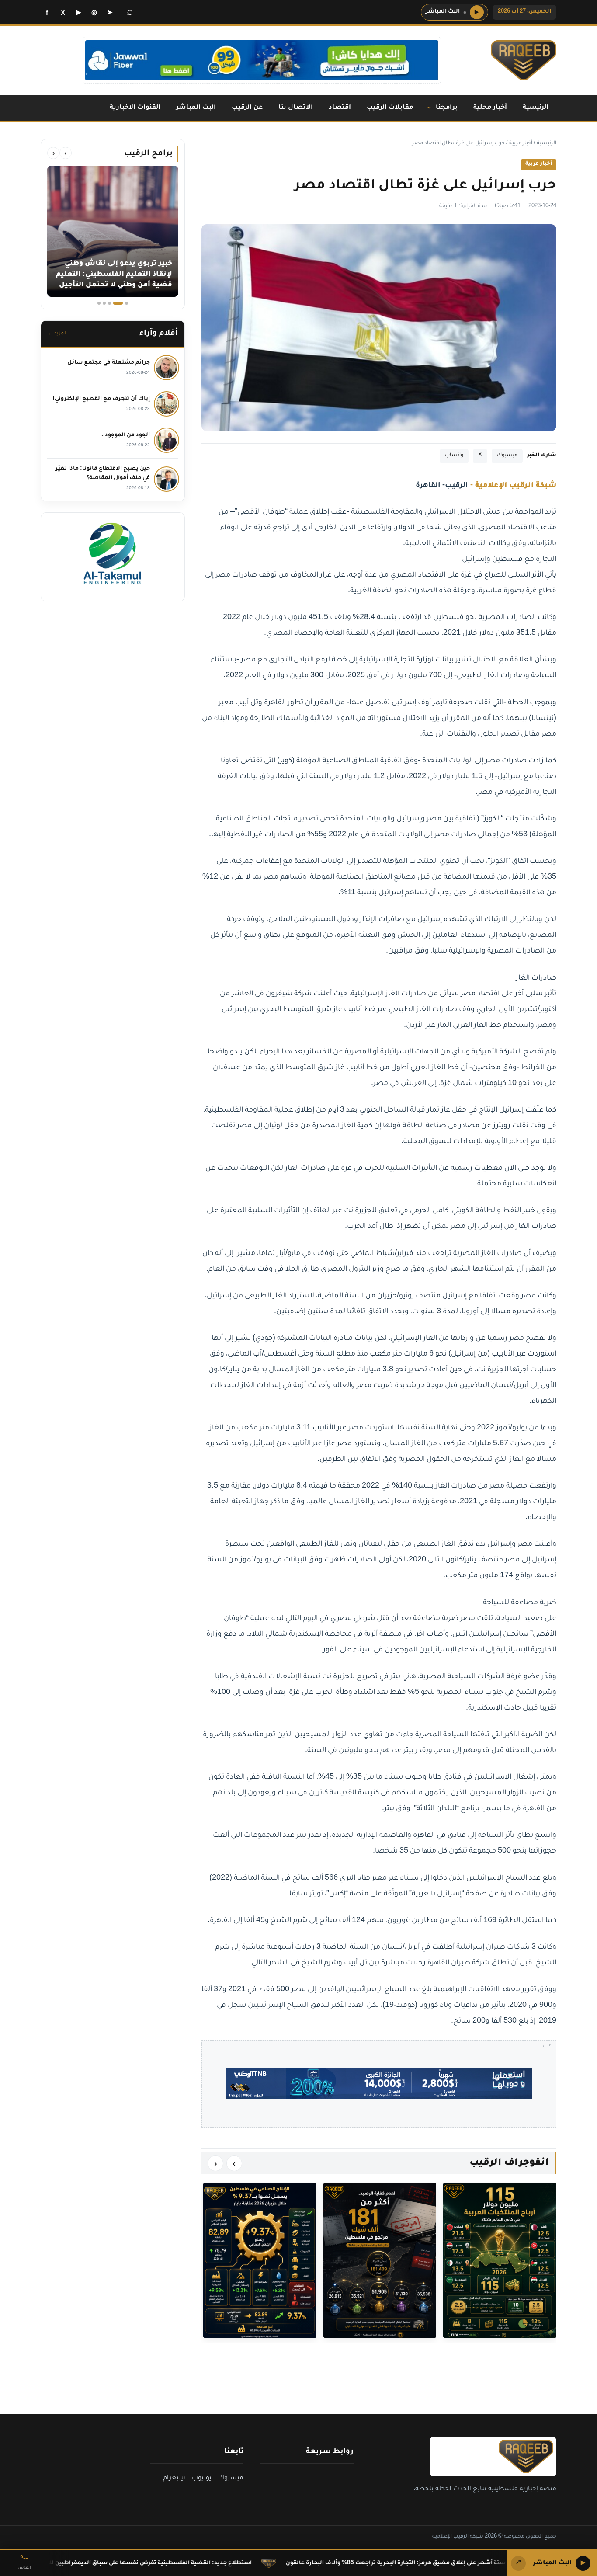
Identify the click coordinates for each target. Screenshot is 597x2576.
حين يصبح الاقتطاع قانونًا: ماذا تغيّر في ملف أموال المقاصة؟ (103, 474)
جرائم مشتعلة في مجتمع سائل (109, 363)
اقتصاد (340, 108)
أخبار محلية (490, 108)
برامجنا (447, 108)
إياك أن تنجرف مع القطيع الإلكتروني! (101, 399)
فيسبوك (507, 456)
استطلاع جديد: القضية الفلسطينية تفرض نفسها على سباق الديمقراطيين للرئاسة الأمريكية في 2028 (224, 2563)
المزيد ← (57, 334)
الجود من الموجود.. (126, 435)
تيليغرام (174, 2479)
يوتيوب (202, 2479)
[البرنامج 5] (99, 303)
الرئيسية (536, 108)
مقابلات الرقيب (390, 108)
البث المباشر (196, 108)
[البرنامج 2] (121, 303)
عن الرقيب (247, 108)
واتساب (454, 456)
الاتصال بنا (296, 108)
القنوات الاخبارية (135, 108)
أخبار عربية (521, 144)
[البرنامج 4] (104, 303)
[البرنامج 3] (113, 303)
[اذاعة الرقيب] (524, 60)
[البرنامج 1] (127, 303)
